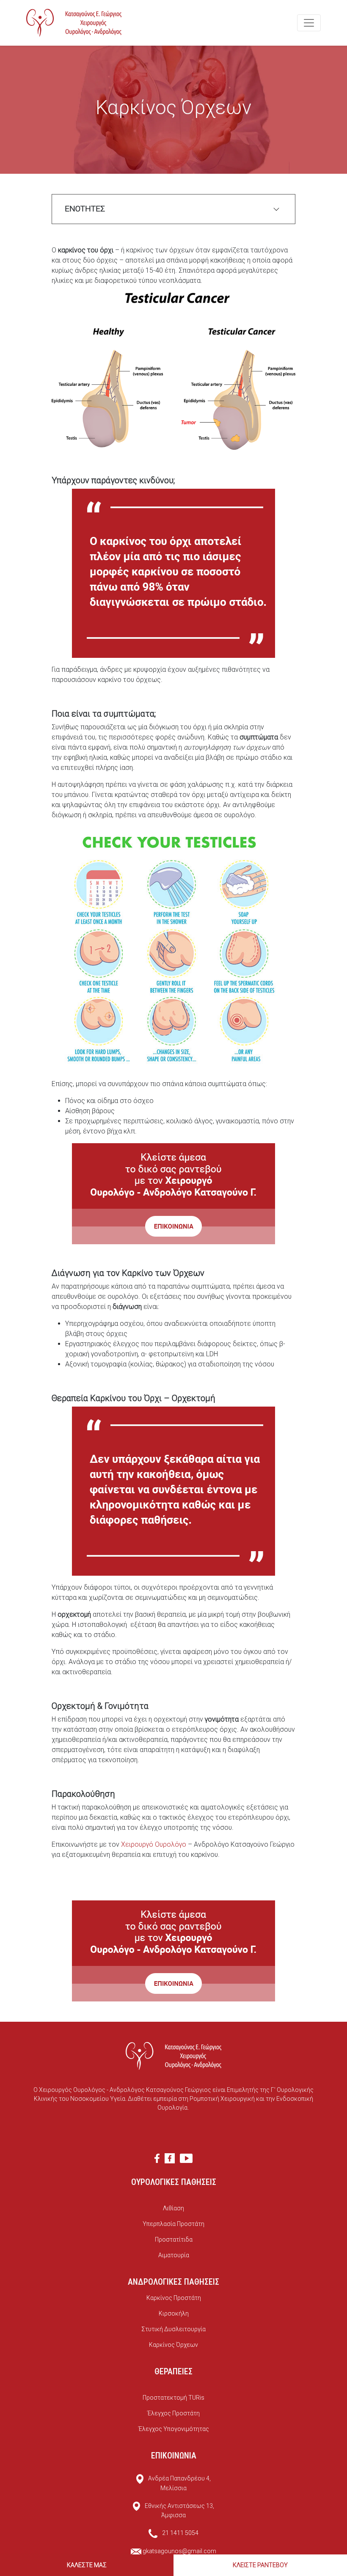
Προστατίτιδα (174, 2239)
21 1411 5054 (180, 2533)
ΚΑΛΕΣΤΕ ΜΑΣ (87, 2565)
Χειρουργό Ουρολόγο (154, 1844)
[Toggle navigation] (309, 23)
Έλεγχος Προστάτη (173, 2413)
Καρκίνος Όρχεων (173, 2345)
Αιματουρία (174, 2255)
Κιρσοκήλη (174, 2313)
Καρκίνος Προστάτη (174, 2298)
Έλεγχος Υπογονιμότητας (174, 2429)
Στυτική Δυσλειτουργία (173, 2329)
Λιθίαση (173, 2208)
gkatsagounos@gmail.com (179, 2551)
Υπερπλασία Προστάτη (173, 2224)
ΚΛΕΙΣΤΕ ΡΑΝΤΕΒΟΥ (260, 2565)
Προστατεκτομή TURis (173, 2398)
